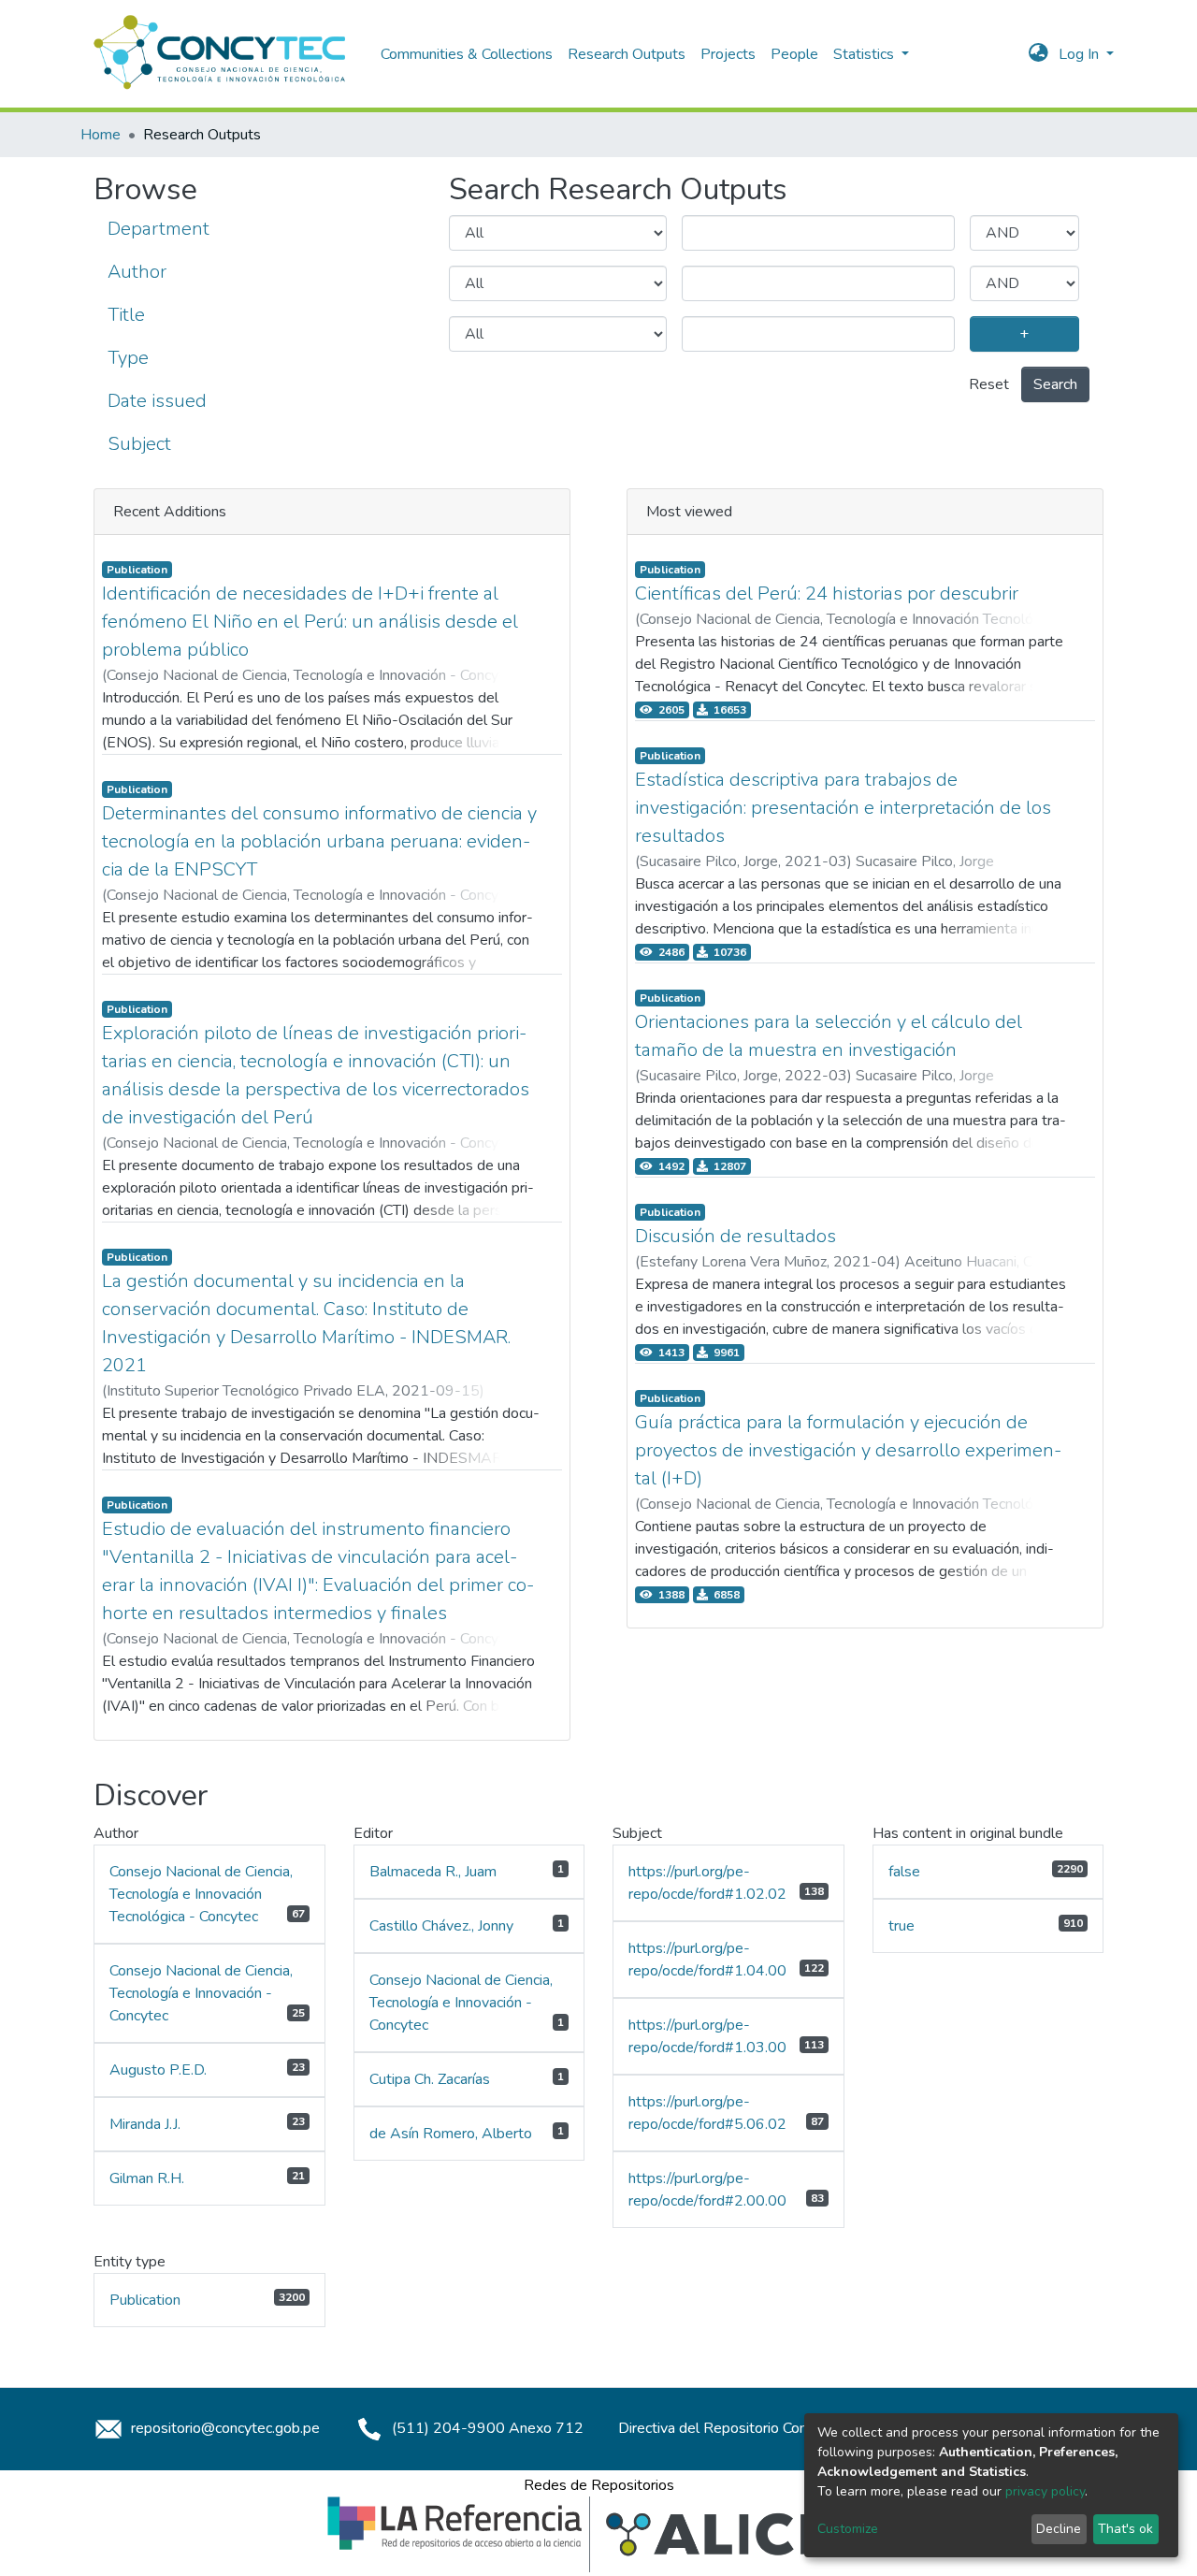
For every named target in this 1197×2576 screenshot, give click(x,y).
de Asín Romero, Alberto (451, 2134)
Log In (1081, 54)
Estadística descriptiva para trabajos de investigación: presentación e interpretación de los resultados (843, 808)
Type (128, 358)
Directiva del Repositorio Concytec (730, 2428)
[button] (1038, 54)
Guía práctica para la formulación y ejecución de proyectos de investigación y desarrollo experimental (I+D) (848, 1450)
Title (126, 315)
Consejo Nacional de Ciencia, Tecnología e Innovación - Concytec (201, 1993)
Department (159, 229)
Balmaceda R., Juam (433, 1872)
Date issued (157, 401)
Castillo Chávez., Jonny (441, 1926)
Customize (848, 2529)
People (794, 54)
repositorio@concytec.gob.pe (224, 2428)
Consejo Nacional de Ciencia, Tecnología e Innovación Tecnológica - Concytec (201, 1894)
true (901, 1926)
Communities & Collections (467, 54)
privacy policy (1045, 2491)
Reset (989, 384)
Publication (145, 2300)
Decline (1059, 2529)
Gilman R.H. (147, 2178)
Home (101, 135)
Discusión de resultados (736, 1236)
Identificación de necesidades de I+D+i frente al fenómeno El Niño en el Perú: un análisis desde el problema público (310, 622)
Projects (728, 54)
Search (1055, 384)
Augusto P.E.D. (158, 2070)
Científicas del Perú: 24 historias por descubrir (827, 593)
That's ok (1125, 2529)
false (904, 1872)
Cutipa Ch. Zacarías (430, 2079)
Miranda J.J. (145, 2124)
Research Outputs (627, 54)
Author (137, 272)
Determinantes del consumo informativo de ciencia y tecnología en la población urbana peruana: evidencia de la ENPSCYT (319, 841)
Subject (139, 444)
